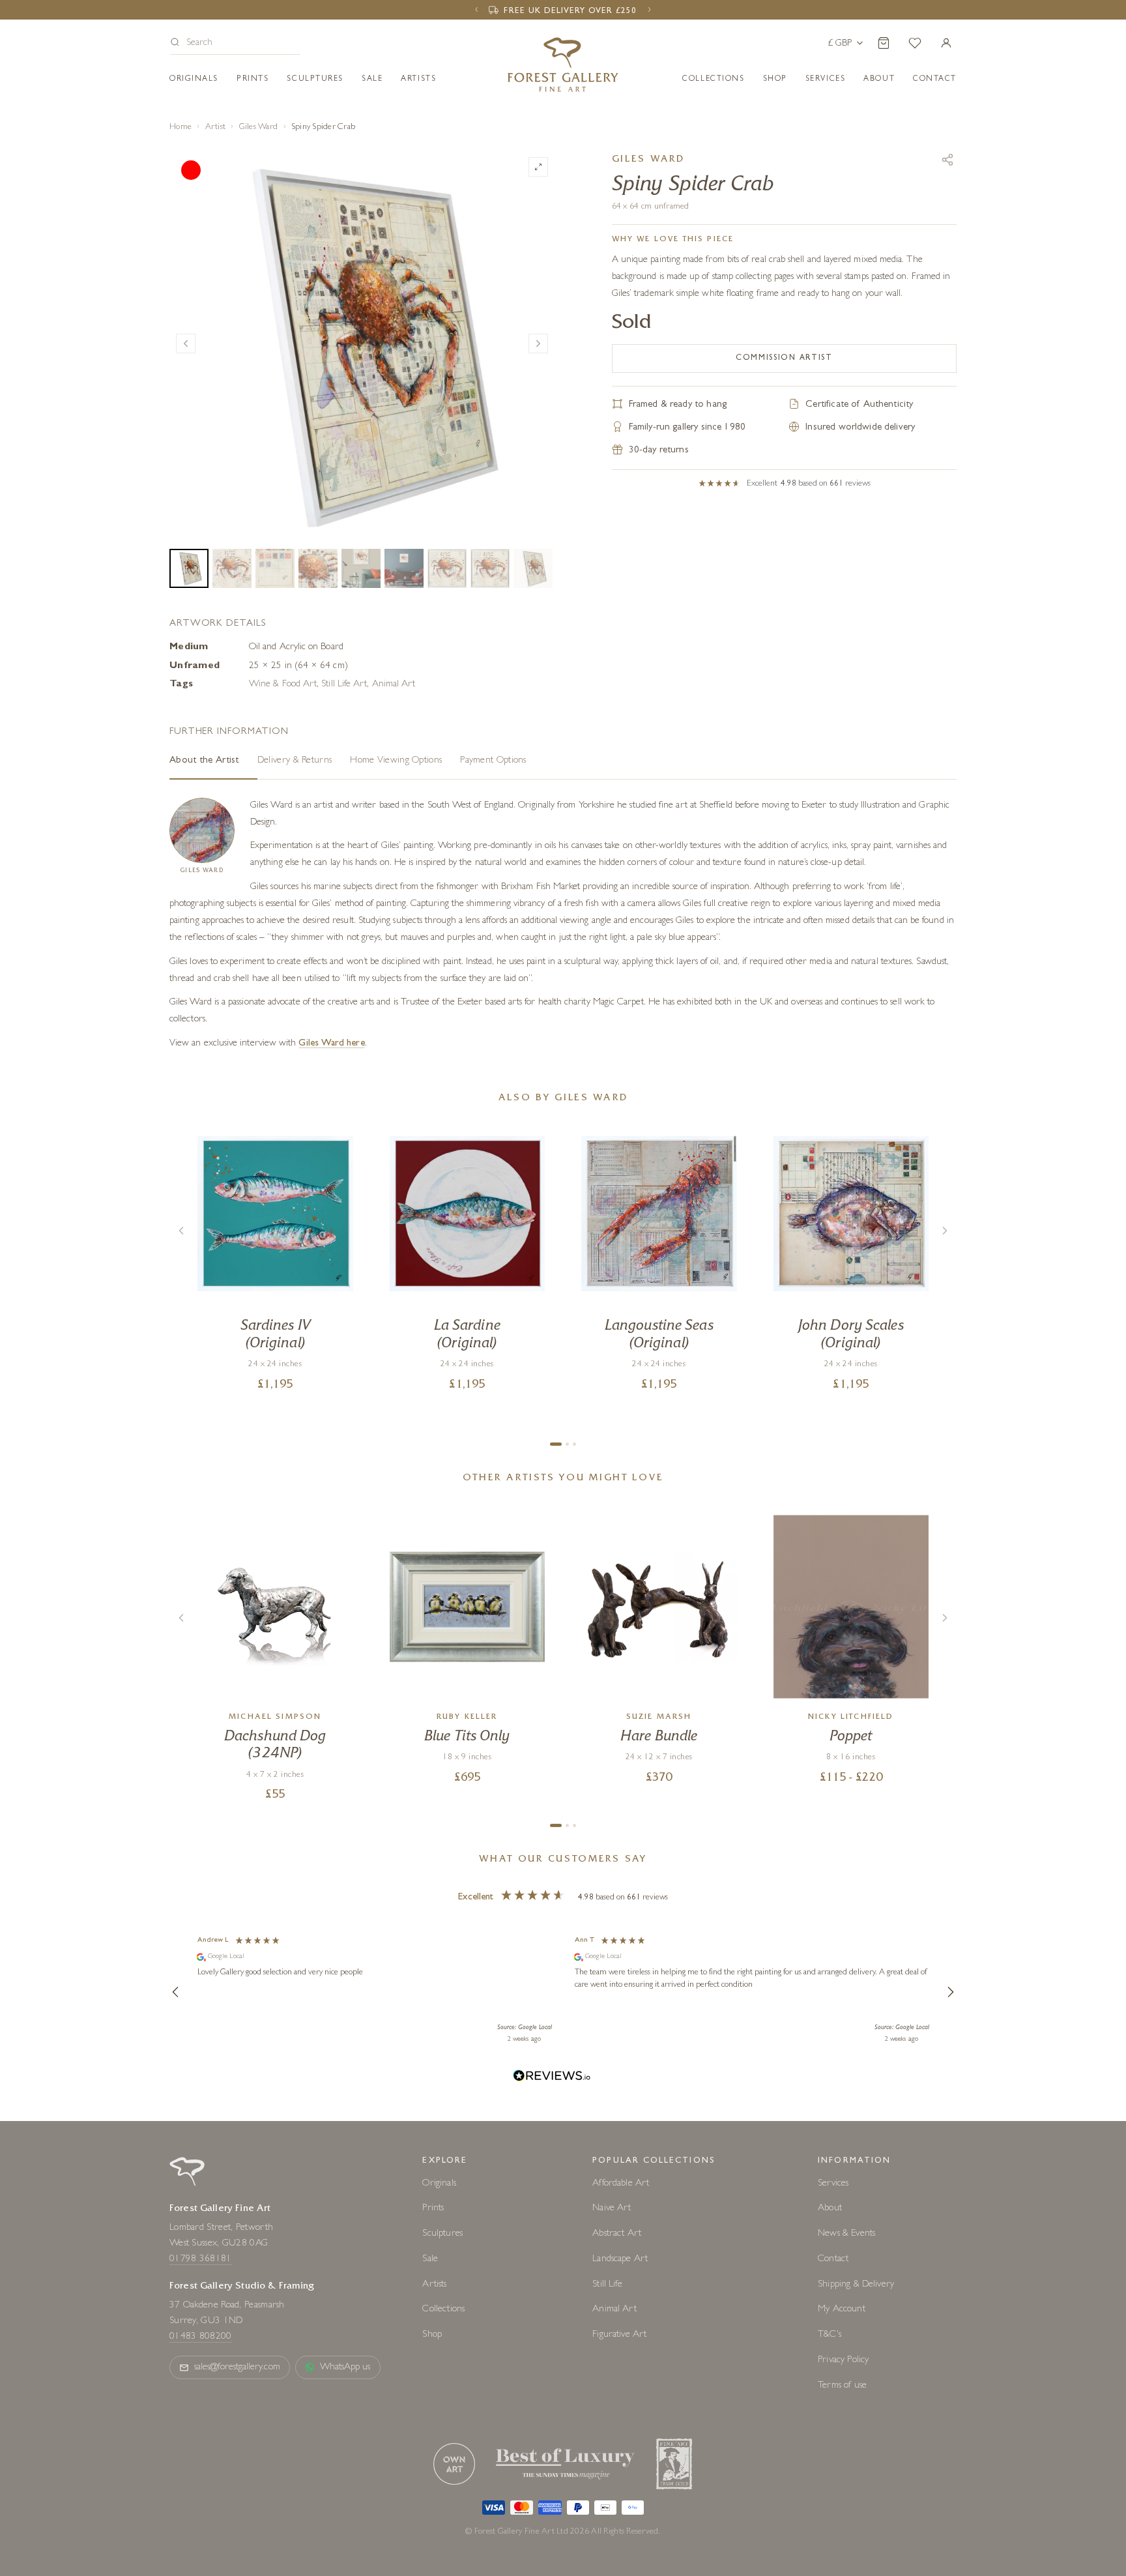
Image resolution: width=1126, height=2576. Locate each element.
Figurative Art (619, 2335)
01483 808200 (201, 2337)
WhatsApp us (345, 2368)
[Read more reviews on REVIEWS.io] (552, 2078)
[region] (563, 1991)
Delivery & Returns (295, 761)
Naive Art (612, 2209)
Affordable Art (621, 2184)
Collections (713, 80)
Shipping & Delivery (856, 2285)
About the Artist (204, 761)
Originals (194, 80)
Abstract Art (617, 2234)
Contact (833, 2260)
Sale (372, 80)
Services (833, 2184)
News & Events (846, 2234)
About (879, 80)
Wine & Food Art (283, 685)
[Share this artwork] (947, 160)
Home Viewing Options (396, 761)
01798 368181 (201, 2260)
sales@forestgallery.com (237, 2368)
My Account (842, 2310)
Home (180, 127)
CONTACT (935, 80)
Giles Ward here (331, 1044)
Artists (418, 80)
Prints (253, 80)
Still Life (607, 2285)
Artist (216, 127)
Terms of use (842, 2386)
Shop (775, 80)
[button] (235, 44)
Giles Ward (259, 127)
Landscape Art (620, 2260)
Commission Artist (784, 359)
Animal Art (394, 685)
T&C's (830, 2335)
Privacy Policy (843, 2361)
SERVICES (825, 80)
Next (538, 344)
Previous (186, 344)
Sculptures (315, 80)
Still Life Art (344, 685)
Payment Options (493, 761)
